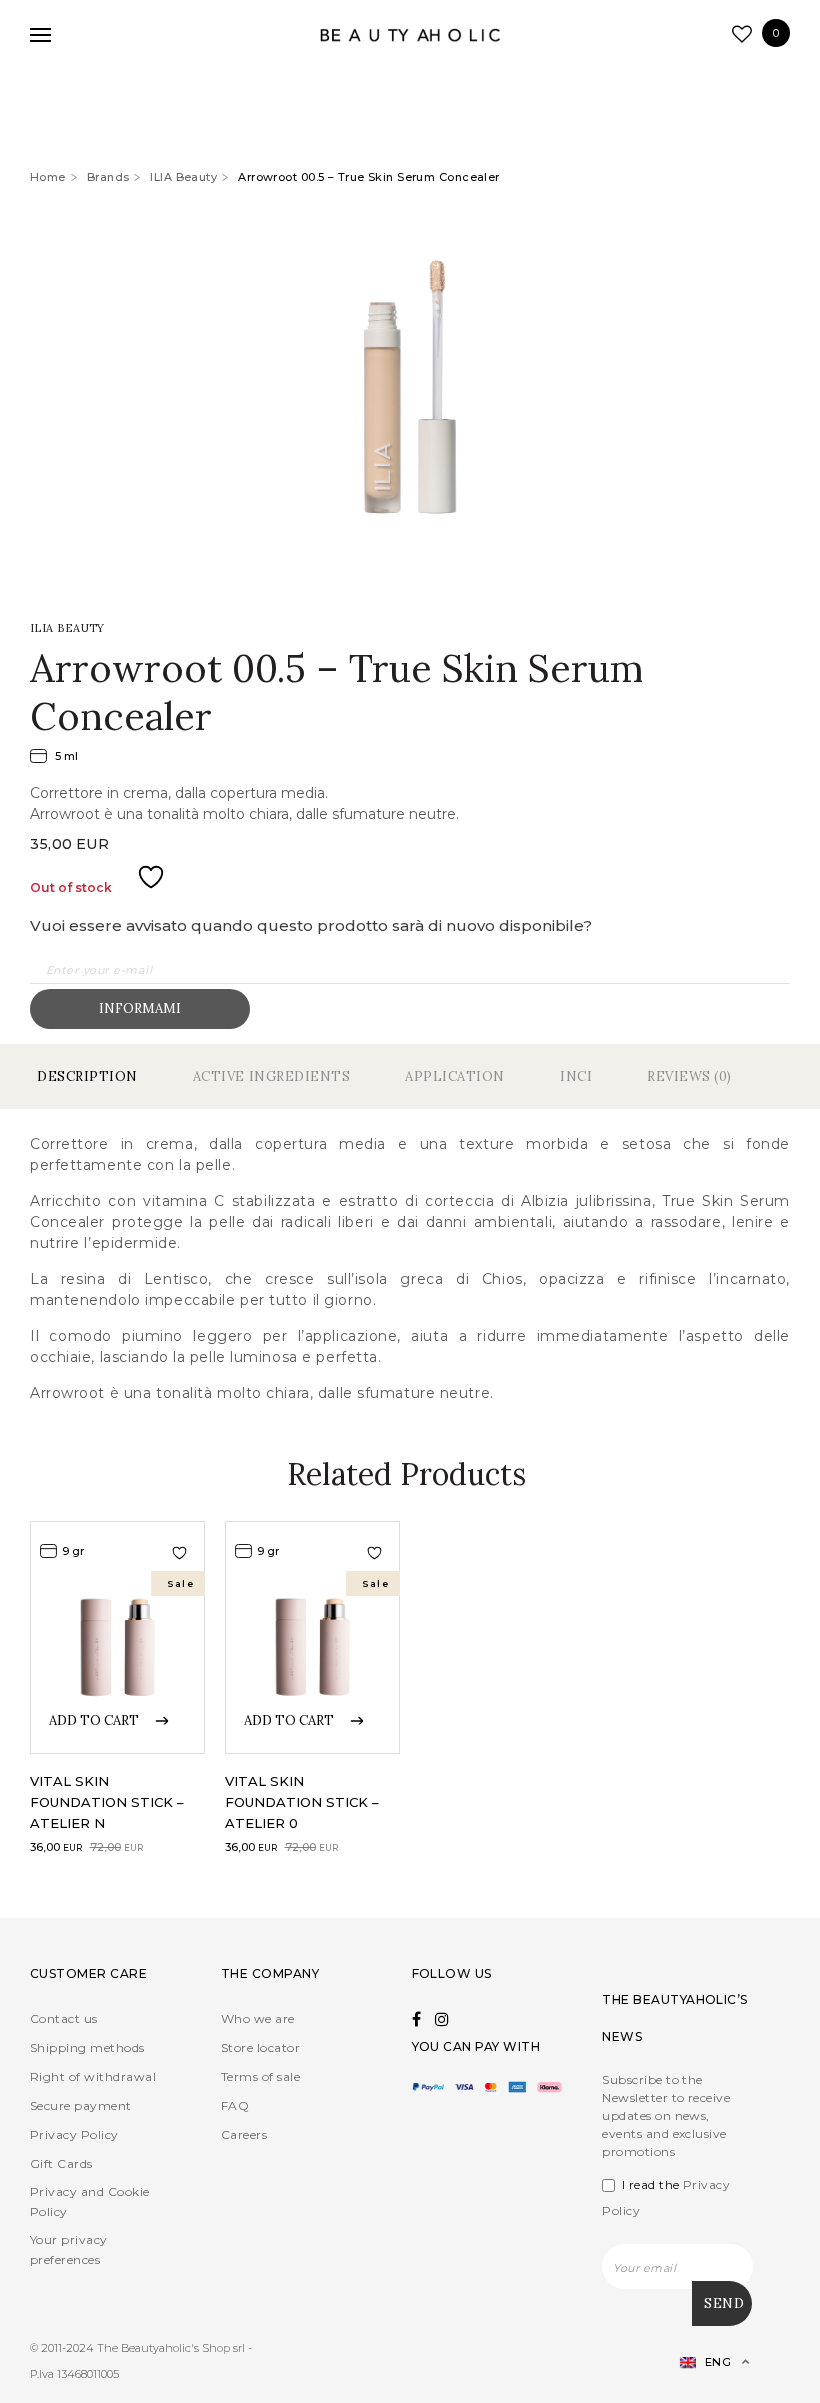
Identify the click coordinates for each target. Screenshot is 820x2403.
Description (87, 1076)
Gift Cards (61, 2163)
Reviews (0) (689, 1076)
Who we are (258, 2018)
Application (455, 1076)
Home (48, 177)
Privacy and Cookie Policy (90, 2201)
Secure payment (81, 2105)
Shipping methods (87, 2047)
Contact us (64, 2018)
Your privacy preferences (69, 2249)
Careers (244, 2134)
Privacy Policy (74, 2134)
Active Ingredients (271, 1076)
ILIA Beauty (183, 177)
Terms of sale (260, 2076)
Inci (576, 1076)
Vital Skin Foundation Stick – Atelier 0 (302, 1802)
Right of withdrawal (93, 2076)
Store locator (260, 2047)
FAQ (235, 2105)
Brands (108, 177)
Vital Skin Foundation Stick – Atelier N (107, 1802)
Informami (140, 1008)
